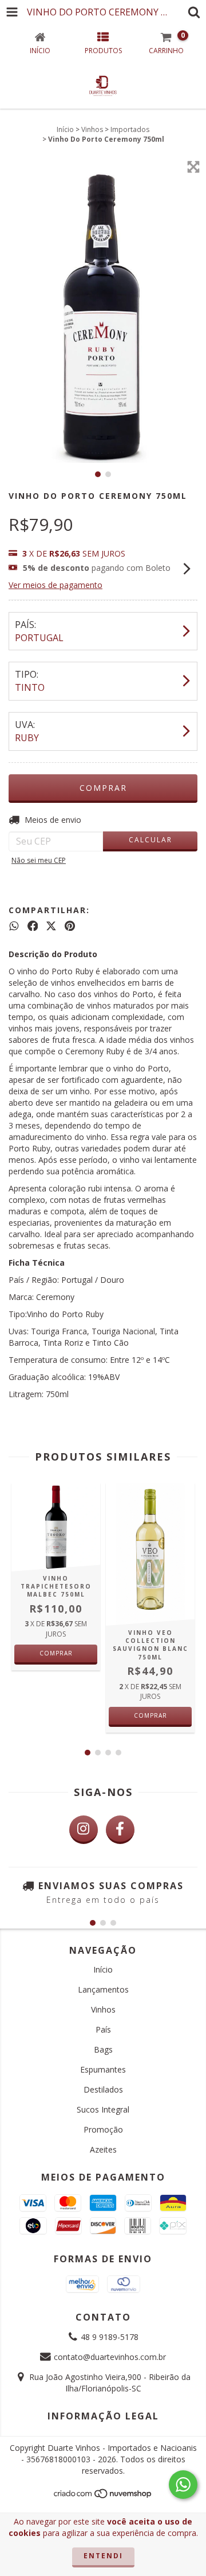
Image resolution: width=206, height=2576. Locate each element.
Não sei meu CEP (39, 860)
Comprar (56, 1653)
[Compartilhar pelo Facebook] (33, 926)
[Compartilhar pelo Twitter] (51, 926)
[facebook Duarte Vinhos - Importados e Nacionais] (120, 1830)
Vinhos (92, 129)
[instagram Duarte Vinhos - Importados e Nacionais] (84, 1830)
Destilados (103, 2089)
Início (65, 129)
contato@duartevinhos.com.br (110, 2357)
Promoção (103, 2129)
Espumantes (103, 2069)
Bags (103, 2049)
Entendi (103, 2556)
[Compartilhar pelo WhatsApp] (14, 926)
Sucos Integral (103, 2109)
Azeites (103, 2149)
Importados (130, 129)
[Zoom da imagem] (193, 167)
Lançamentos (103, 1989)
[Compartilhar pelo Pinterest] (70, 926)
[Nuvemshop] (103, 2496)
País (103, 2029)
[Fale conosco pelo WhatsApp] (183, 2485)
